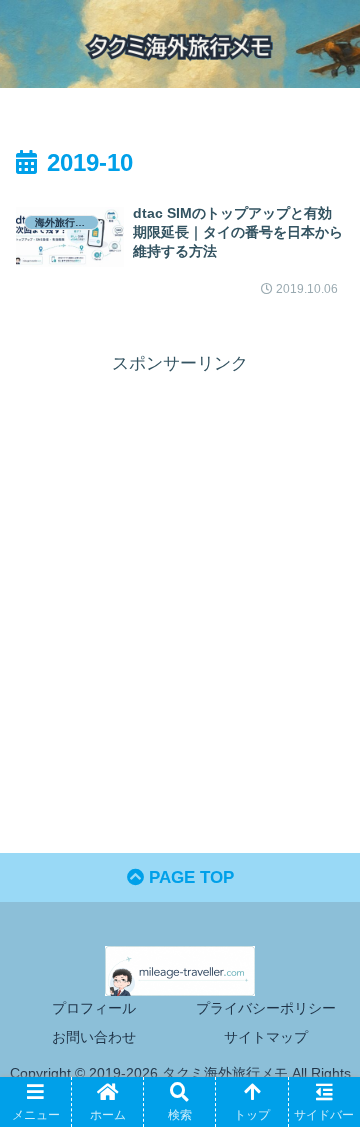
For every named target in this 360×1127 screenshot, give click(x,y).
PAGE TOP (189, 877)
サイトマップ (266, 1037)
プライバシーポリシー (266, 1008)
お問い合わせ (94, 1037)
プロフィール (94, 1008)
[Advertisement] (180, 559)
